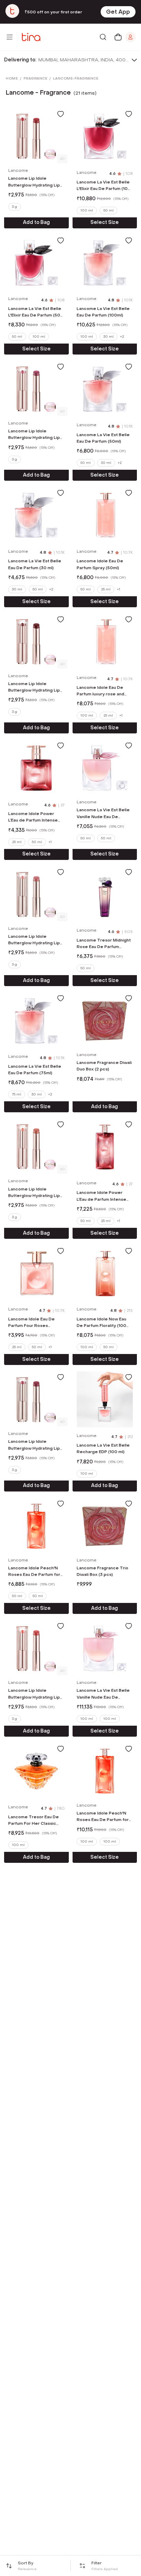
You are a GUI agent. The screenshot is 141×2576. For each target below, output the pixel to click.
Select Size (105, 222)
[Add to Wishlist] (61, 114)
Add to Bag (36, 222)
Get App (118, 12)
